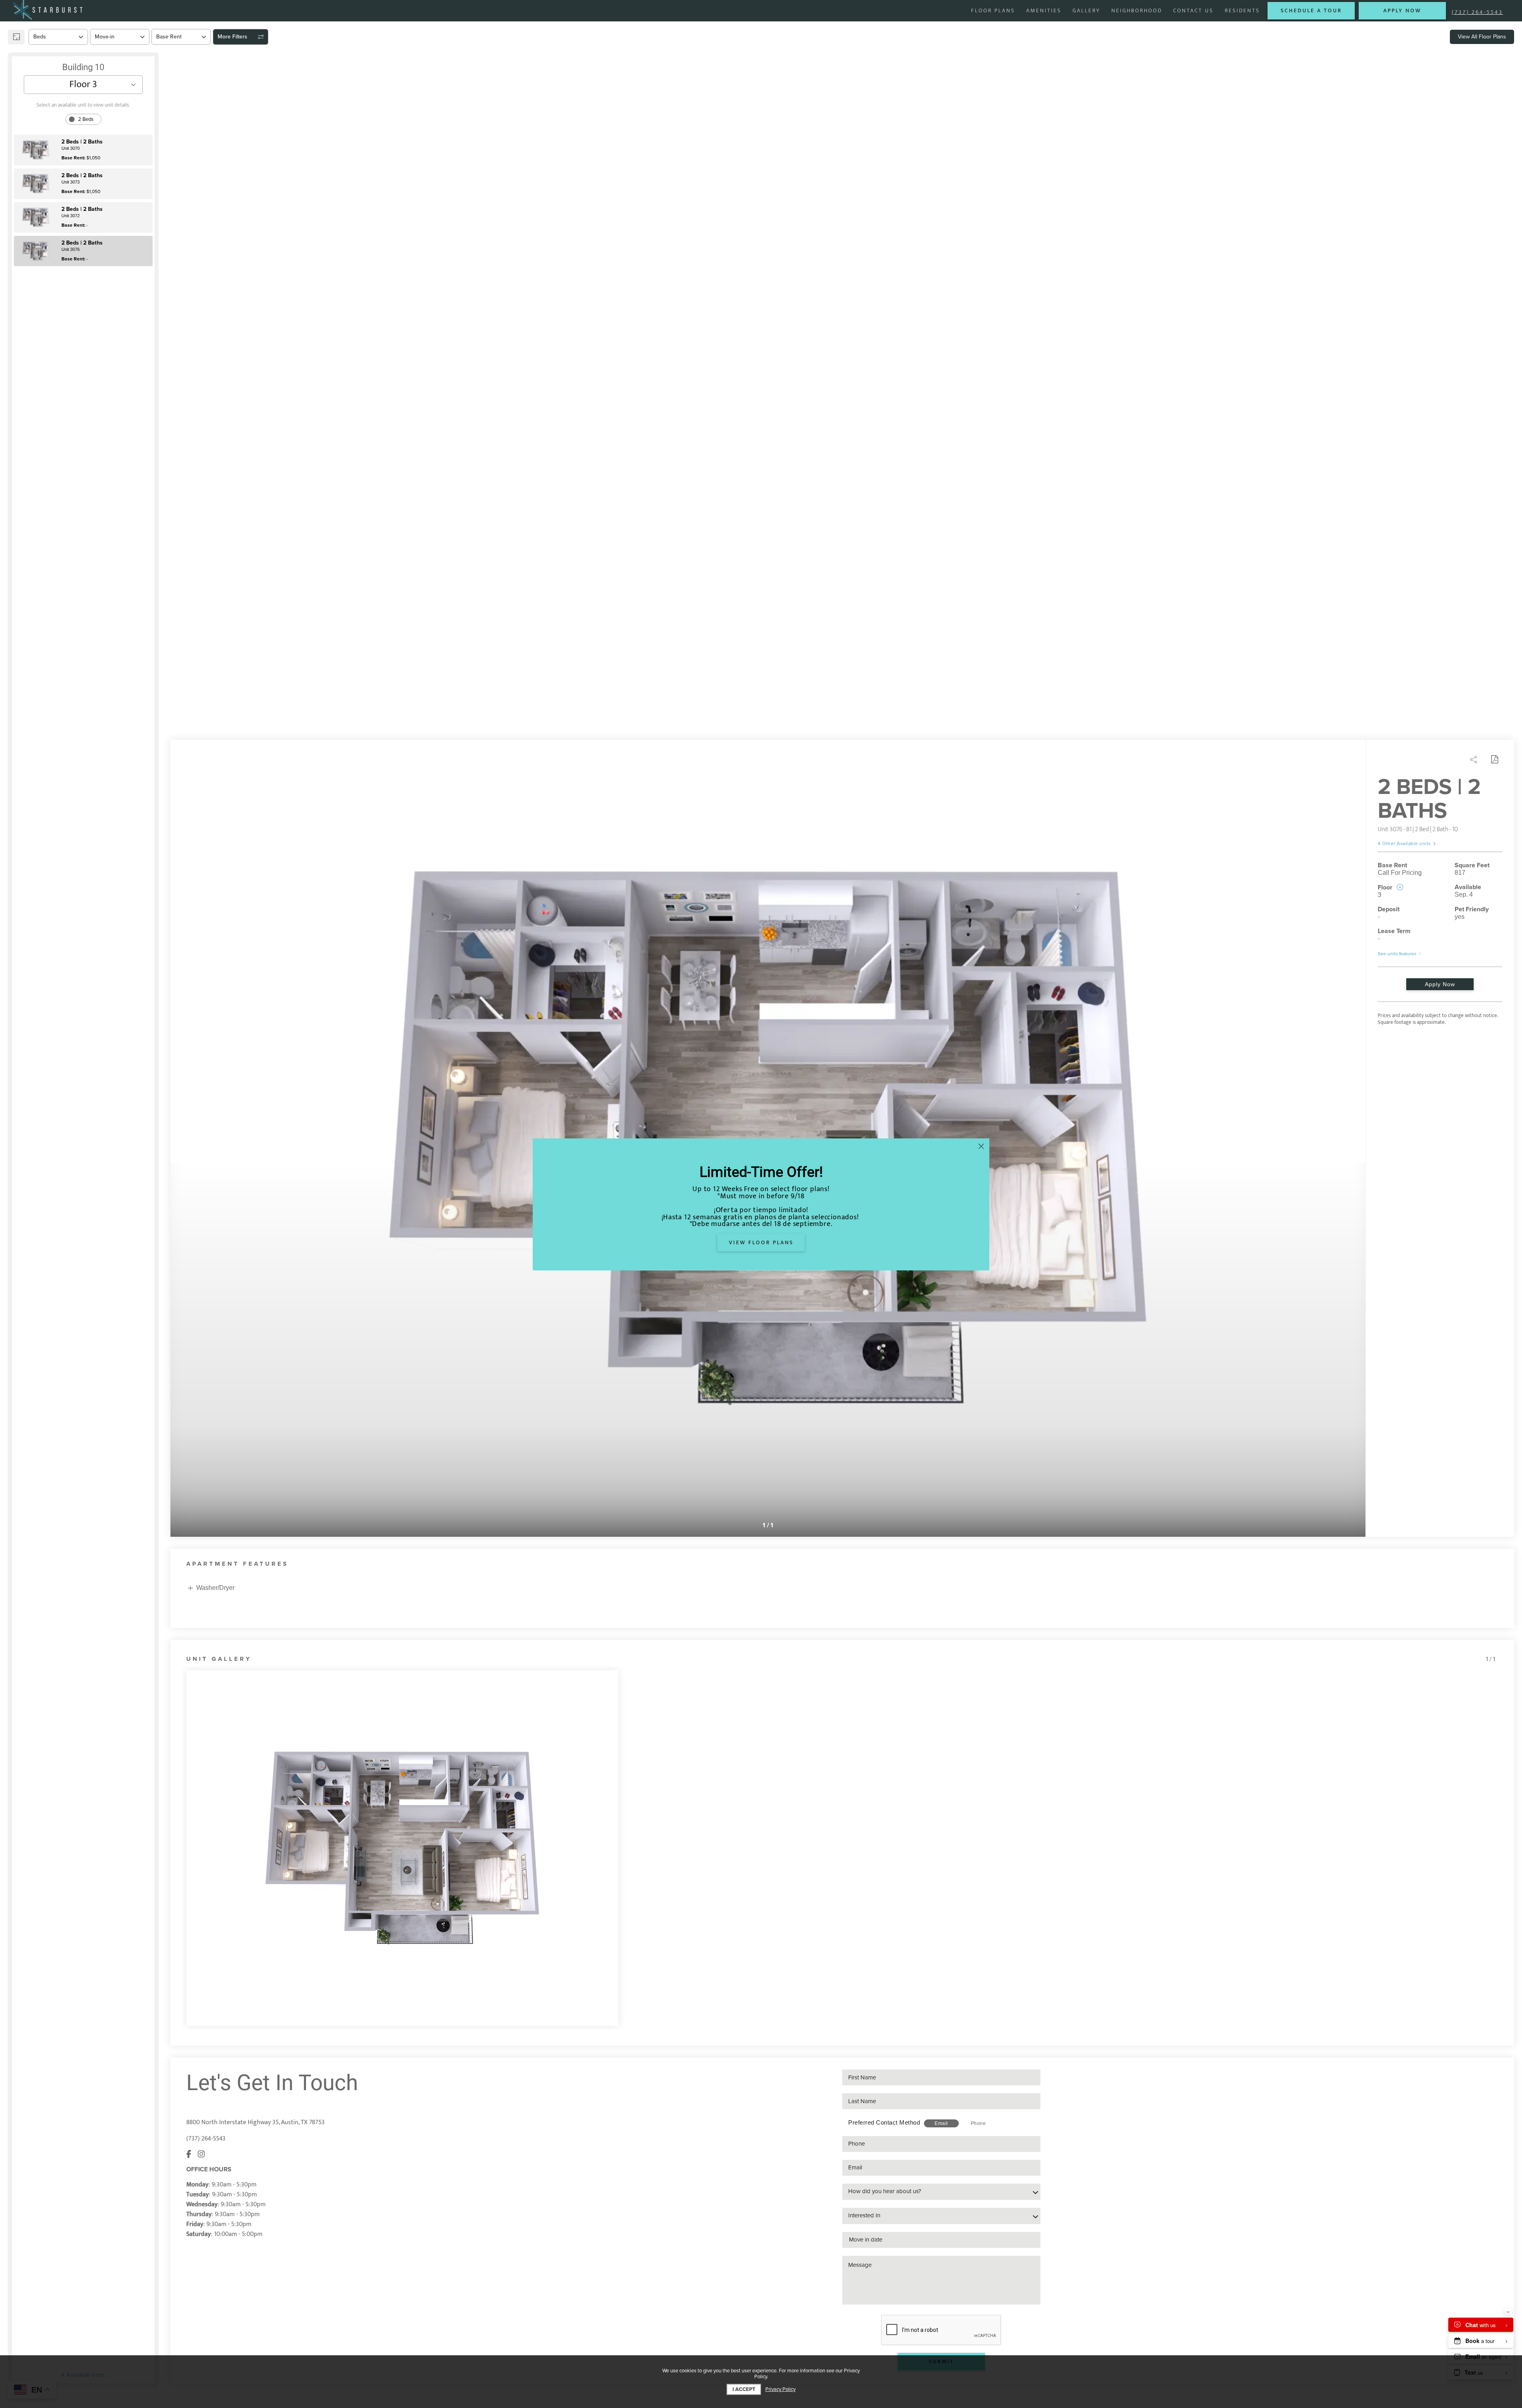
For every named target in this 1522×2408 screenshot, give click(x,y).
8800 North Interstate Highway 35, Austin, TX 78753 (255, 2122)
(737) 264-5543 (1477, 12)
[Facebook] (189, 2155)
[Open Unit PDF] (1494, 759)
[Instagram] (201, 2155)
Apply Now (1440, 984)
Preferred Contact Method (884, 2122)
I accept (744, 2389)
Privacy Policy (780, 2390)
